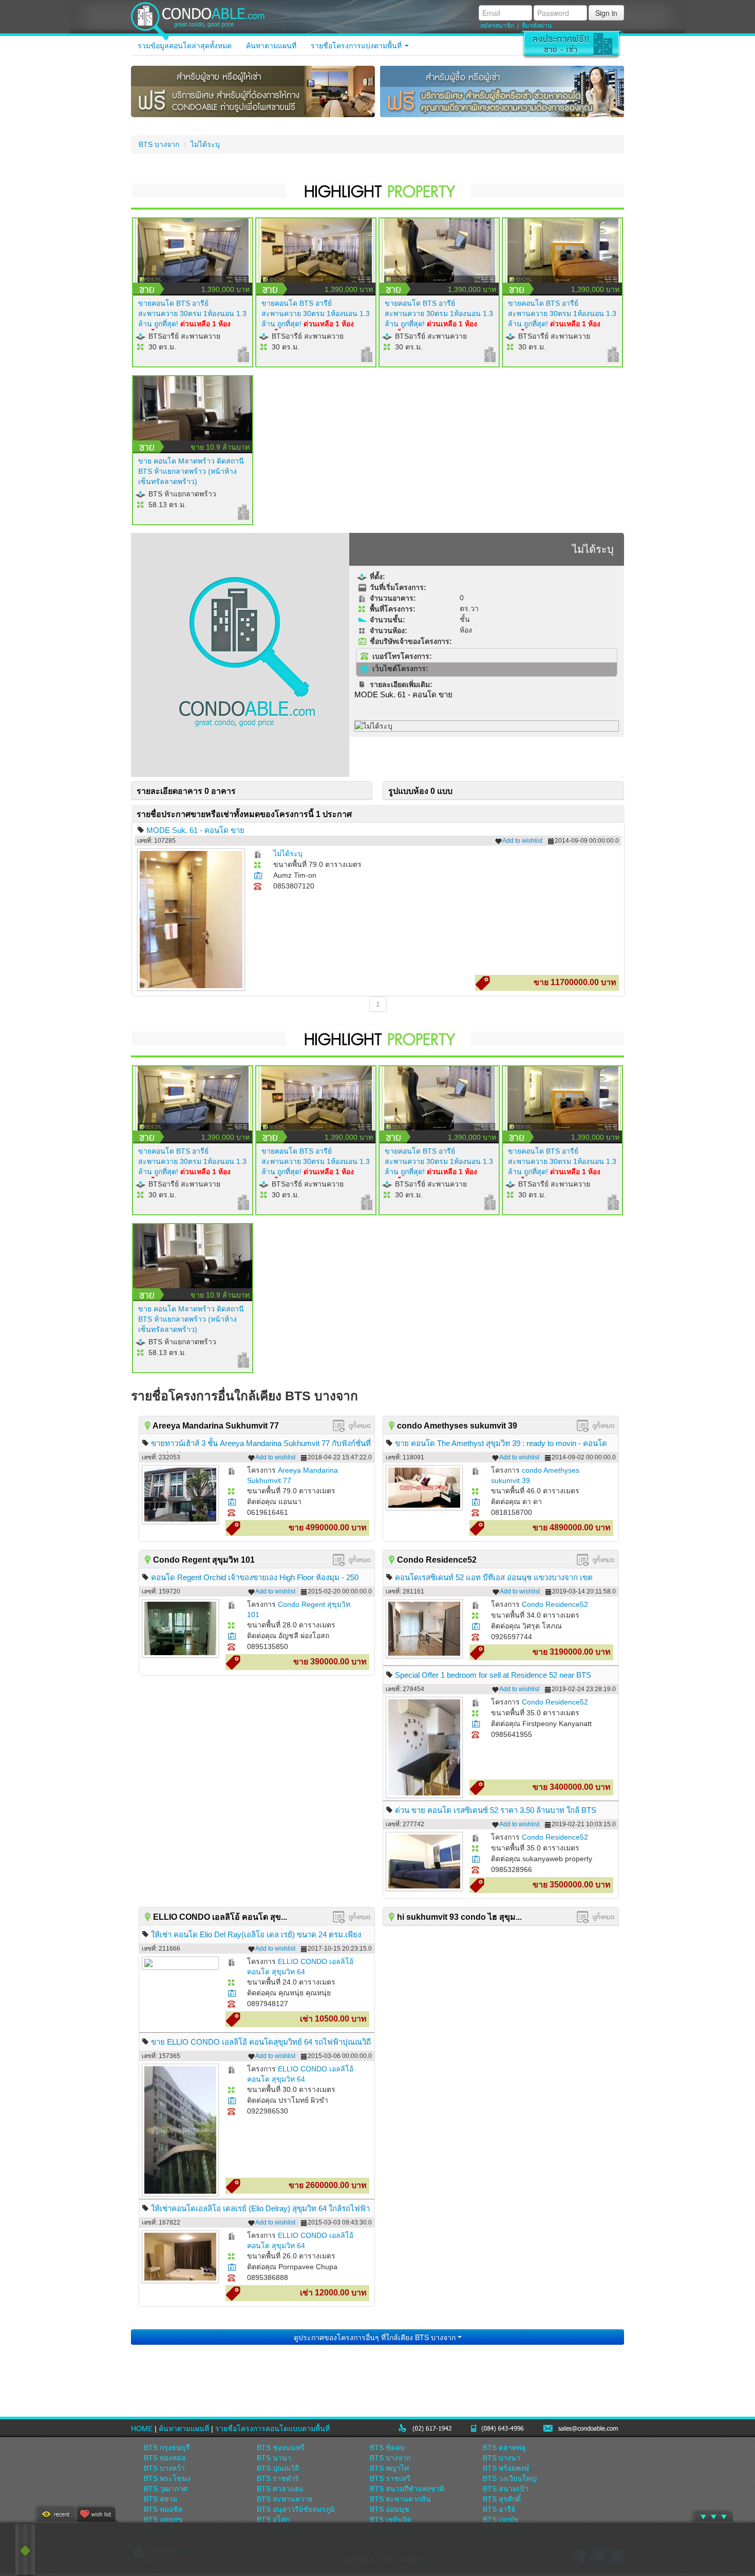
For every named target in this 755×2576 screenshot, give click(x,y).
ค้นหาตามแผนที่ (271, 46)
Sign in (606, 13)
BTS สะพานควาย (285, 2499)
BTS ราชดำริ (278, 2478)
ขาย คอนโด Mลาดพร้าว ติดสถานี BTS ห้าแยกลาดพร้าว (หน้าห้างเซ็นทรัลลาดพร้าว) (191, 471)
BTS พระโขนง (167, 2478)
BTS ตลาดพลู (504, 2448)
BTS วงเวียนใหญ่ (510, 2478)
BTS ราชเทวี (390, 2478)
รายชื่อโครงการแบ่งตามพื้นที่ (357, 46)
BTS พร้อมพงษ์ (506, 2468)
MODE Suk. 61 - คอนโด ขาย (195, 830)
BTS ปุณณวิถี (278, 2468)
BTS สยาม (161, 2499)
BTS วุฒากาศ (166, 2489)
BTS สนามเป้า (506, 2489)
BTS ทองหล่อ (165, 2458)
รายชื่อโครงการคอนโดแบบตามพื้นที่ (272, 2429)
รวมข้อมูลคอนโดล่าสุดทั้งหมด (185, 46)
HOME (142, 2429)
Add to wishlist (522, 841)
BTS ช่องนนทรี (281, 2448)
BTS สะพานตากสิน (400, 2499)
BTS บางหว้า (164, 2468)
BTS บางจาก (159, 144)
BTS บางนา (502, 2458)
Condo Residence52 (555, 1604)
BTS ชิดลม (387, 2448)
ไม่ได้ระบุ (205, 144)
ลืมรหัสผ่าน (537, 26)
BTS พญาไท (389, 2468)
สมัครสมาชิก (497, 26)
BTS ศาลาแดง (280, 2489)
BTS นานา (274, 2458)
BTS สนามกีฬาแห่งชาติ (407, 2489)
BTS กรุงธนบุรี (167, 2448)
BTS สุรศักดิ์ (502, 2499)
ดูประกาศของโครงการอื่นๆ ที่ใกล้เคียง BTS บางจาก (376, 2337)
